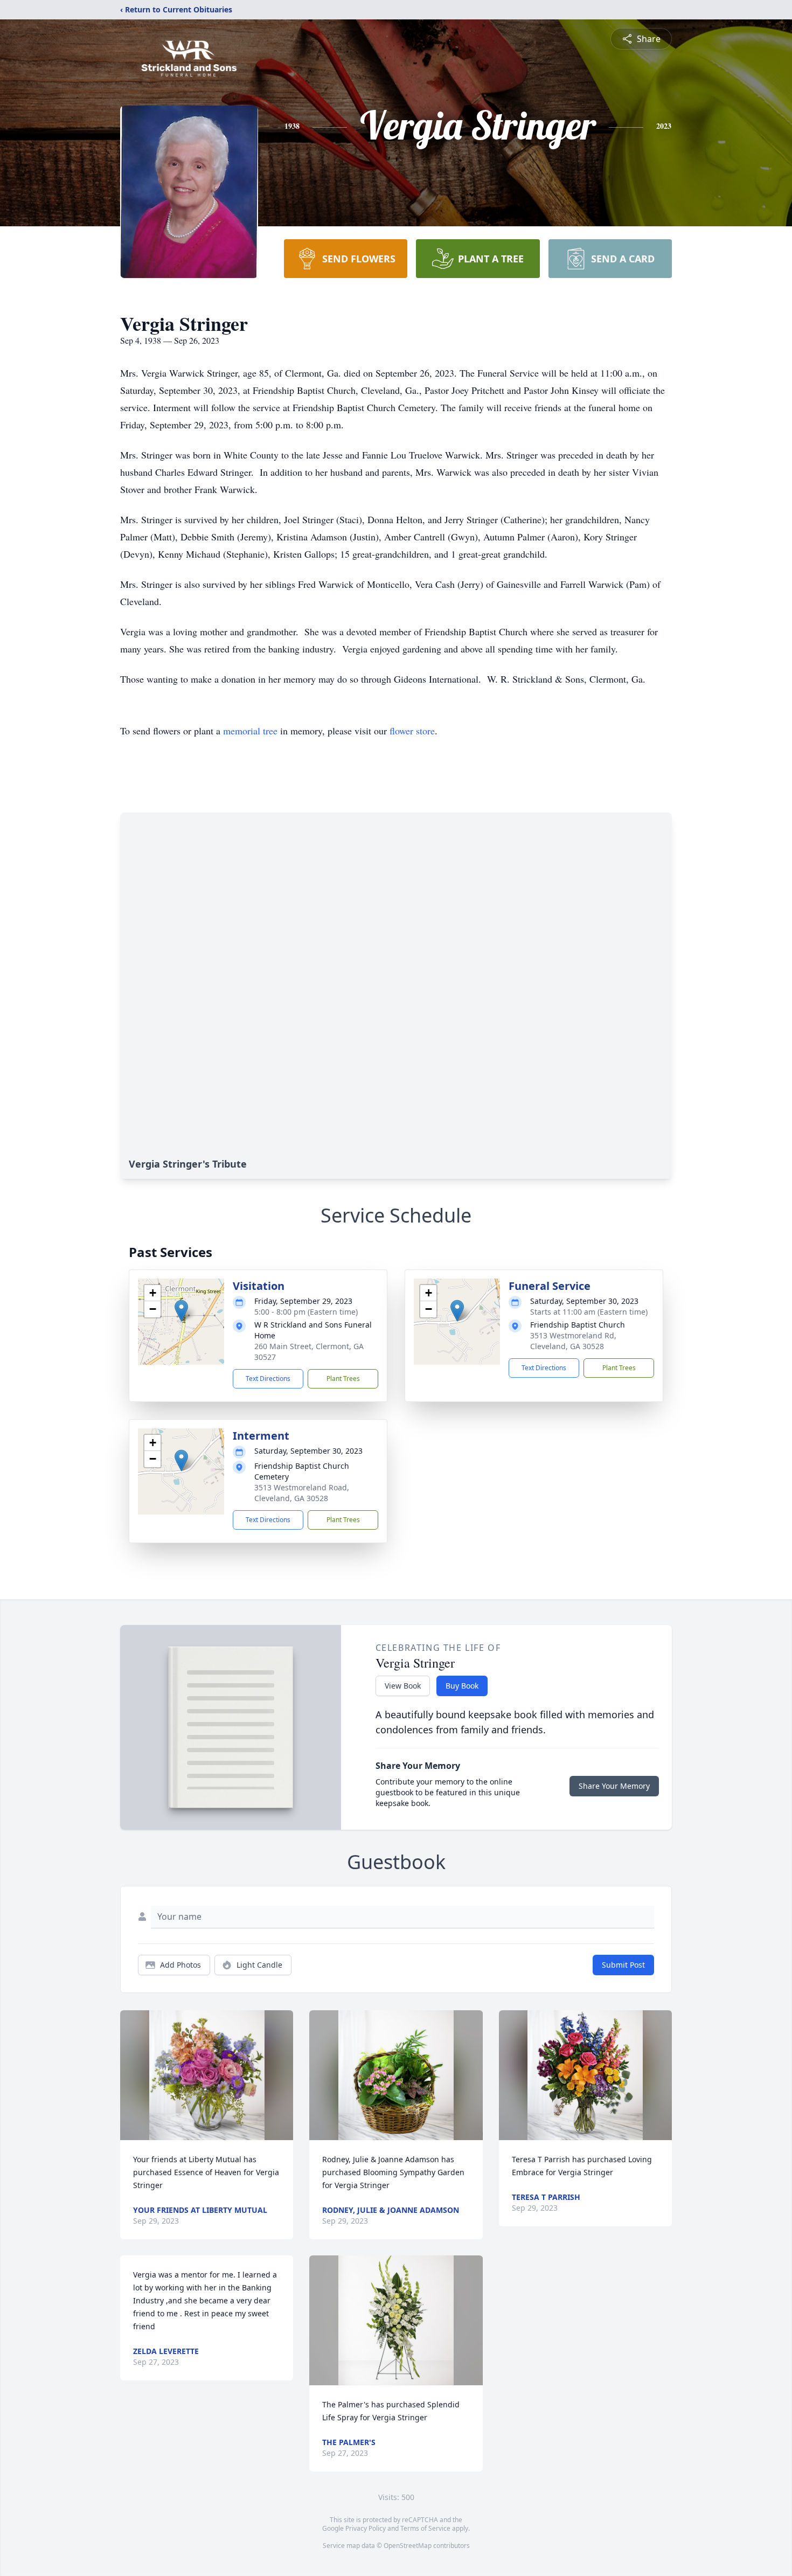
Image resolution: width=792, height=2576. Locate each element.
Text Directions (268, 1379)
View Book (403, 1686)
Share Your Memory (614, 1786)
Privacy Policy (366, 2528)
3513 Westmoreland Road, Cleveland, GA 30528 (302, 1493)
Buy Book (462, 1686)
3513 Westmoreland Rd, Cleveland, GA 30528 (573, 1341)
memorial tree (250, 731)
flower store (412, 731)
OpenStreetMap (408, 2546)
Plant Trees (343, 1379)
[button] (181, 1311)
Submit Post (623, 1965)
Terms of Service (425, 2528)
